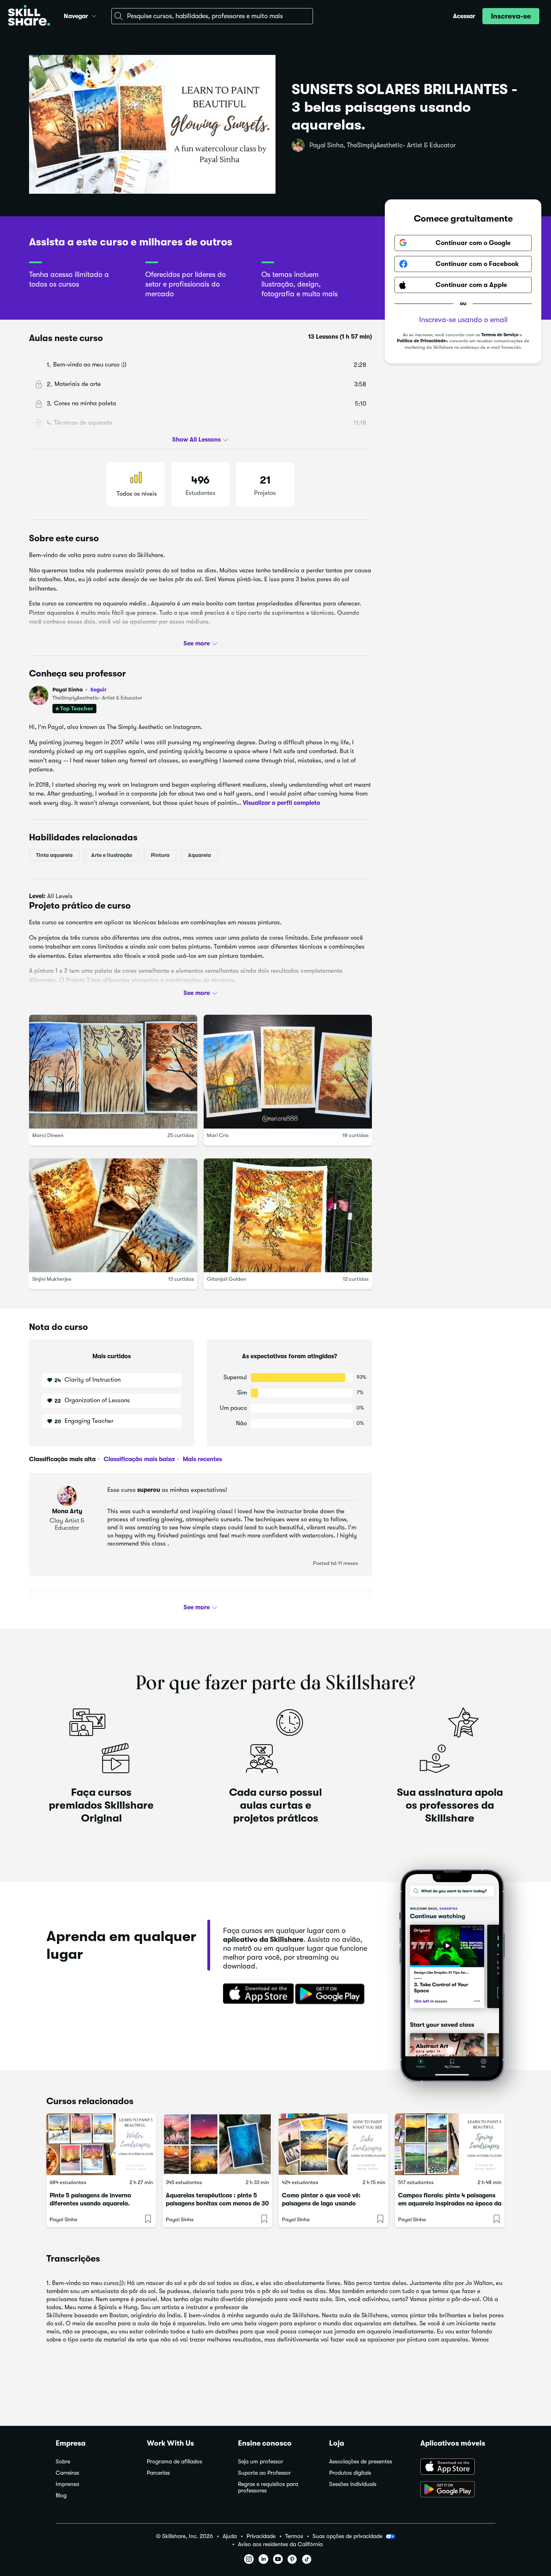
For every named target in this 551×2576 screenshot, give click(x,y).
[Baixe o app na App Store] (458, 2467)
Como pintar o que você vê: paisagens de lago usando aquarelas (321, 2203)
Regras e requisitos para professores (268, 2487)
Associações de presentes (361, 2462)
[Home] (29, 16)
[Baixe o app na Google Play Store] (458, 2490)
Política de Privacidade (421, 341)
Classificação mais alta (62, 1459)
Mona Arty (67, 1511)
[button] (94, 15)
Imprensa (67, 2484)
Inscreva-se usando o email (463, 320)
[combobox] (212, 16)
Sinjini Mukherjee (52, 1279)
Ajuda (230, 2536)
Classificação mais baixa (138, 1459)
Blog (61, 2495)
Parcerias (158, 2473)
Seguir (98, 689)
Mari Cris (218, 1135)
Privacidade (261, 2536)
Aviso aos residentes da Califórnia (280, 2544)
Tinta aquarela (54, 855)
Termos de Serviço (500, 335)
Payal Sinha (79, 690)
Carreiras (67, 2473)
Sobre (63, 2462)
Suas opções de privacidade (348, 2536)
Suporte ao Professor (264, 2473)
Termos (294, 2536)
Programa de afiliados (174, 2462)
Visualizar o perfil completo (282, 802)
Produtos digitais (350, 2473)
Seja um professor (261, 2462)
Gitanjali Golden (226, 1279)
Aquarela (199, 855)
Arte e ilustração (112, 855)
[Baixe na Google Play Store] (332, 1994)
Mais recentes (201, 1459)
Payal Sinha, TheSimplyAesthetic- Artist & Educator (383, 145)
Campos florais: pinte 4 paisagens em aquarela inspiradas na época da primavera (450, 2203)
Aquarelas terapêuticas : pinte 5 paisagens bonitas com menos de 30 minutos (217, 2203)
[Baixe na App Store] (256, 1994)
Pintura (160, 855)
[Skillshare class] (101, 2144)
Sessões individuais (353, 2484)
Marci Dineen (48, 1135)
